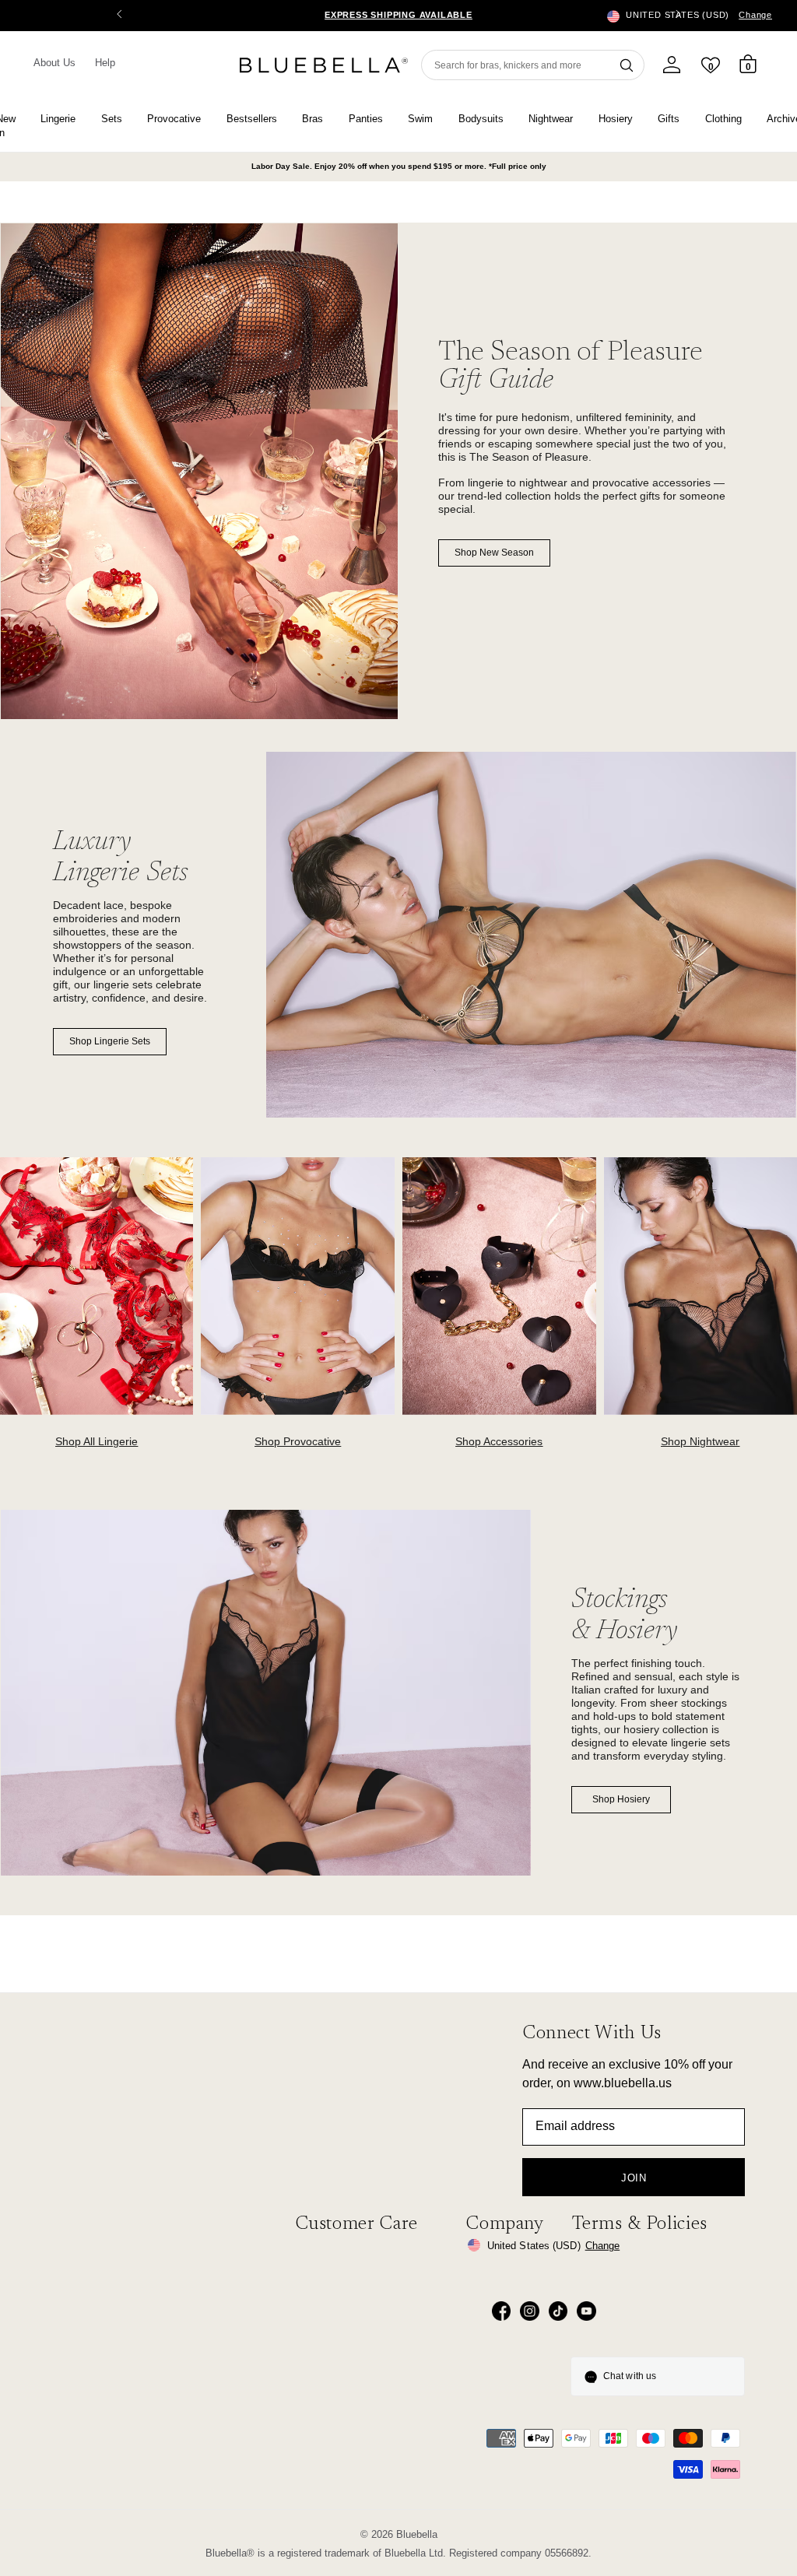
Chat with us (630, 2376)
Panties (366, 119)
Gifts (669, 119)
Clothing (723, 119)
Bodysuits (481, 119)
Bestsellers (252, 119)
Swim (420, 119)
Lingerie (58, 119)
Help (105, 63)
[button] (678, 16)
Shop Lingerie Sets (110, 1041)
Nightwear (551, 119)
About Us (55, 63)
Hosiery (616, 119)
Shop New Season (494, 553)
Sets (112, 119)
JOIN (634, 2178)
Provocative (174, 119)
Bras (312, 119)
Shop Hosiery (621, 1799)
